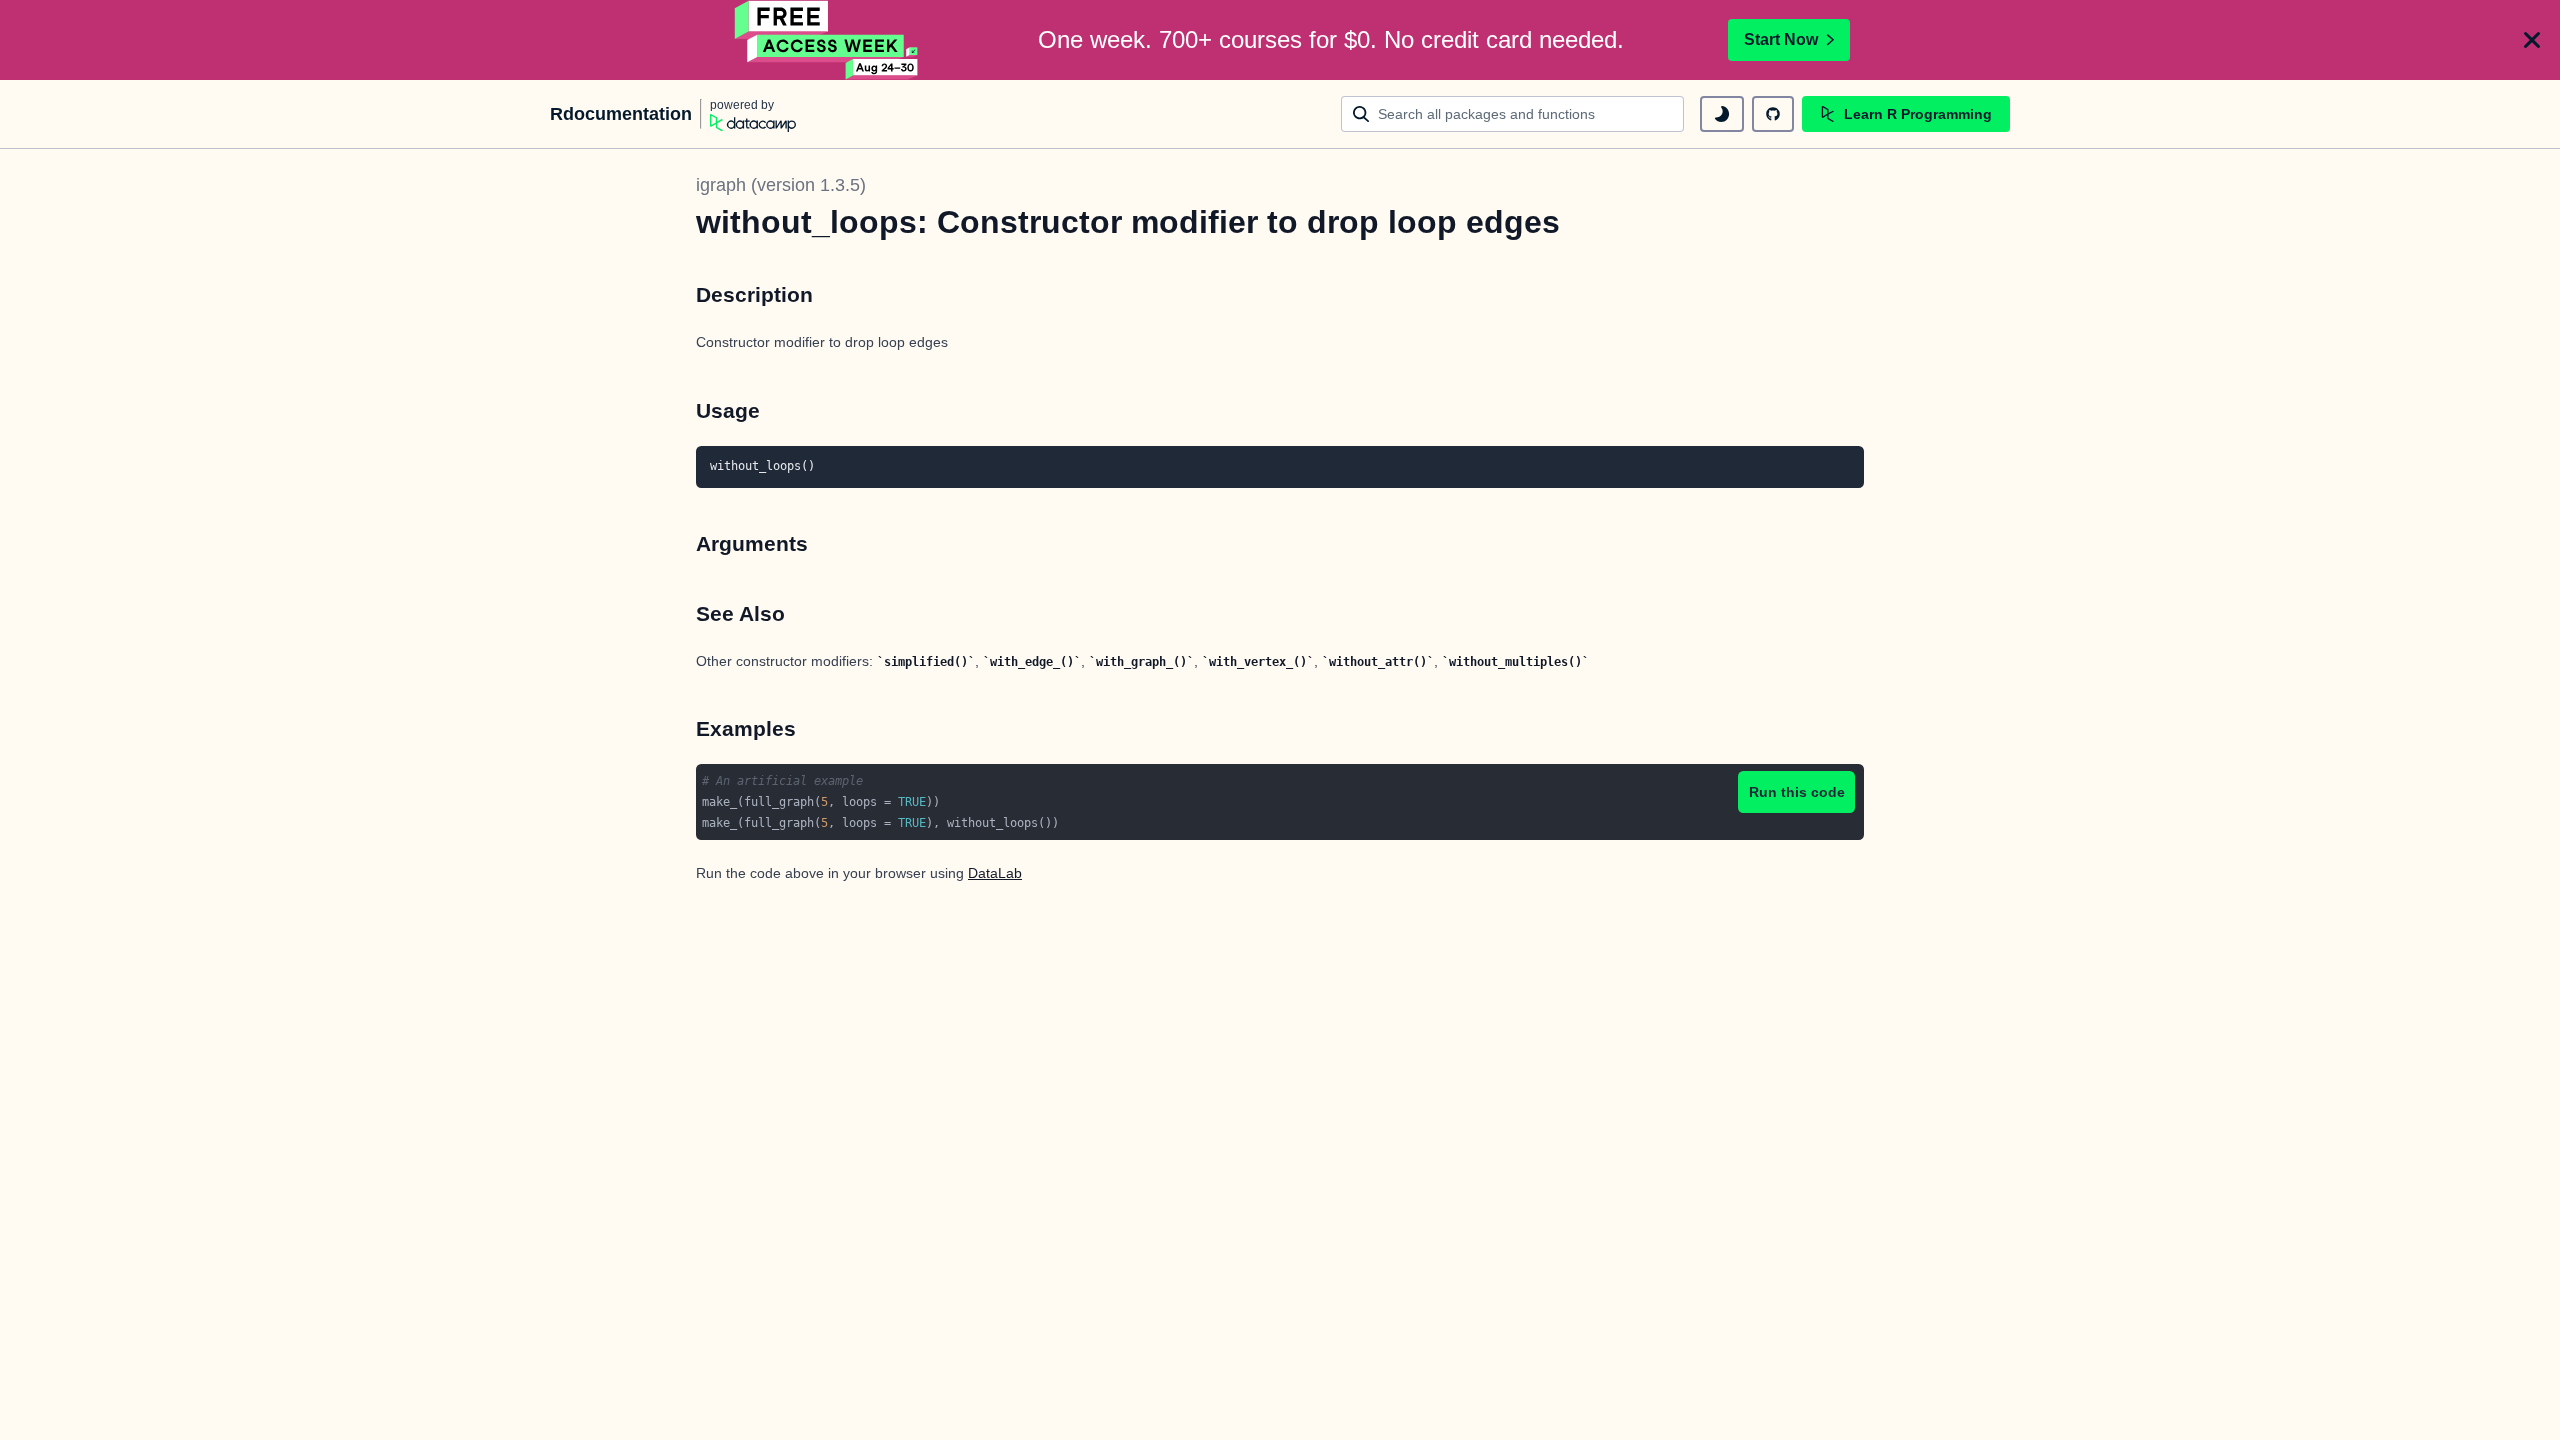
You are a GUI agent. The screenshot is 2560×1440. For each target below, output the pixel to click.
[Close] (2532, 40)
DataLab (995, 873)
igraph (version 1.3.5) (781, 185)
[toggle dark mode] (1722, 114)
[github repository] (1773, 114)
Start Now (1781, 39)
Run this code (1797, 792)
